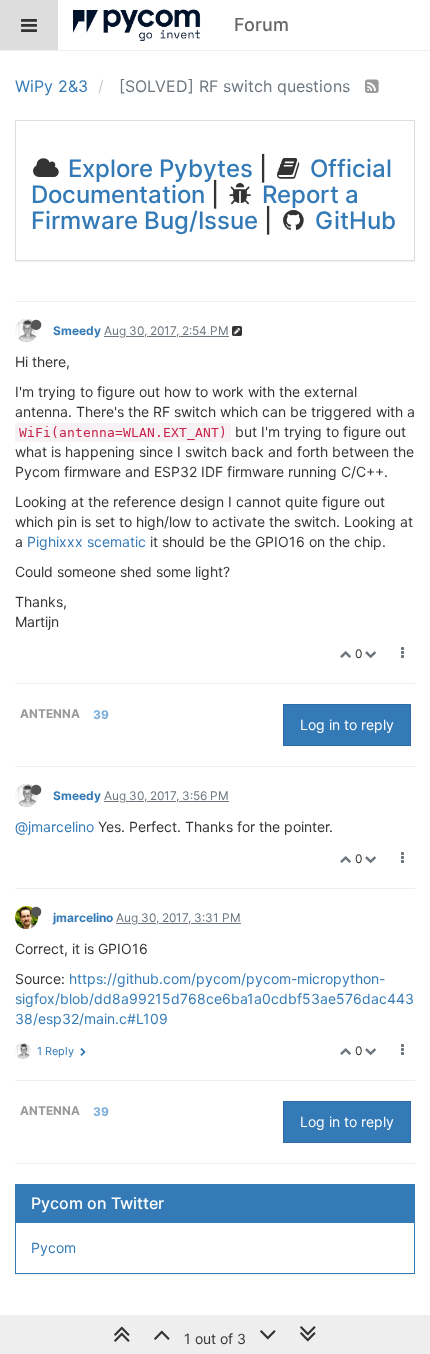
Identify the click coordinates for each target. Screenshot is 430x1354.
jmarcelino (83, 917)
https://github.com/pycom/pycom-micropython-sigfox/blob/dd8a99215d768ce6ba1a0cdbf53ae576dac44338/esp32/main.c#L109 (214, 998)
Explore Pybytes (157, 168)
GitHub (352, 220)
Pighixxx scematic (86, 541)
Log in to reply (347, 724)
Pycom (53, 1247)
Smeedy (77, 330)
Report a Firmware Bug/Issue (195, 207)
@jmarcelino (54, 826)
